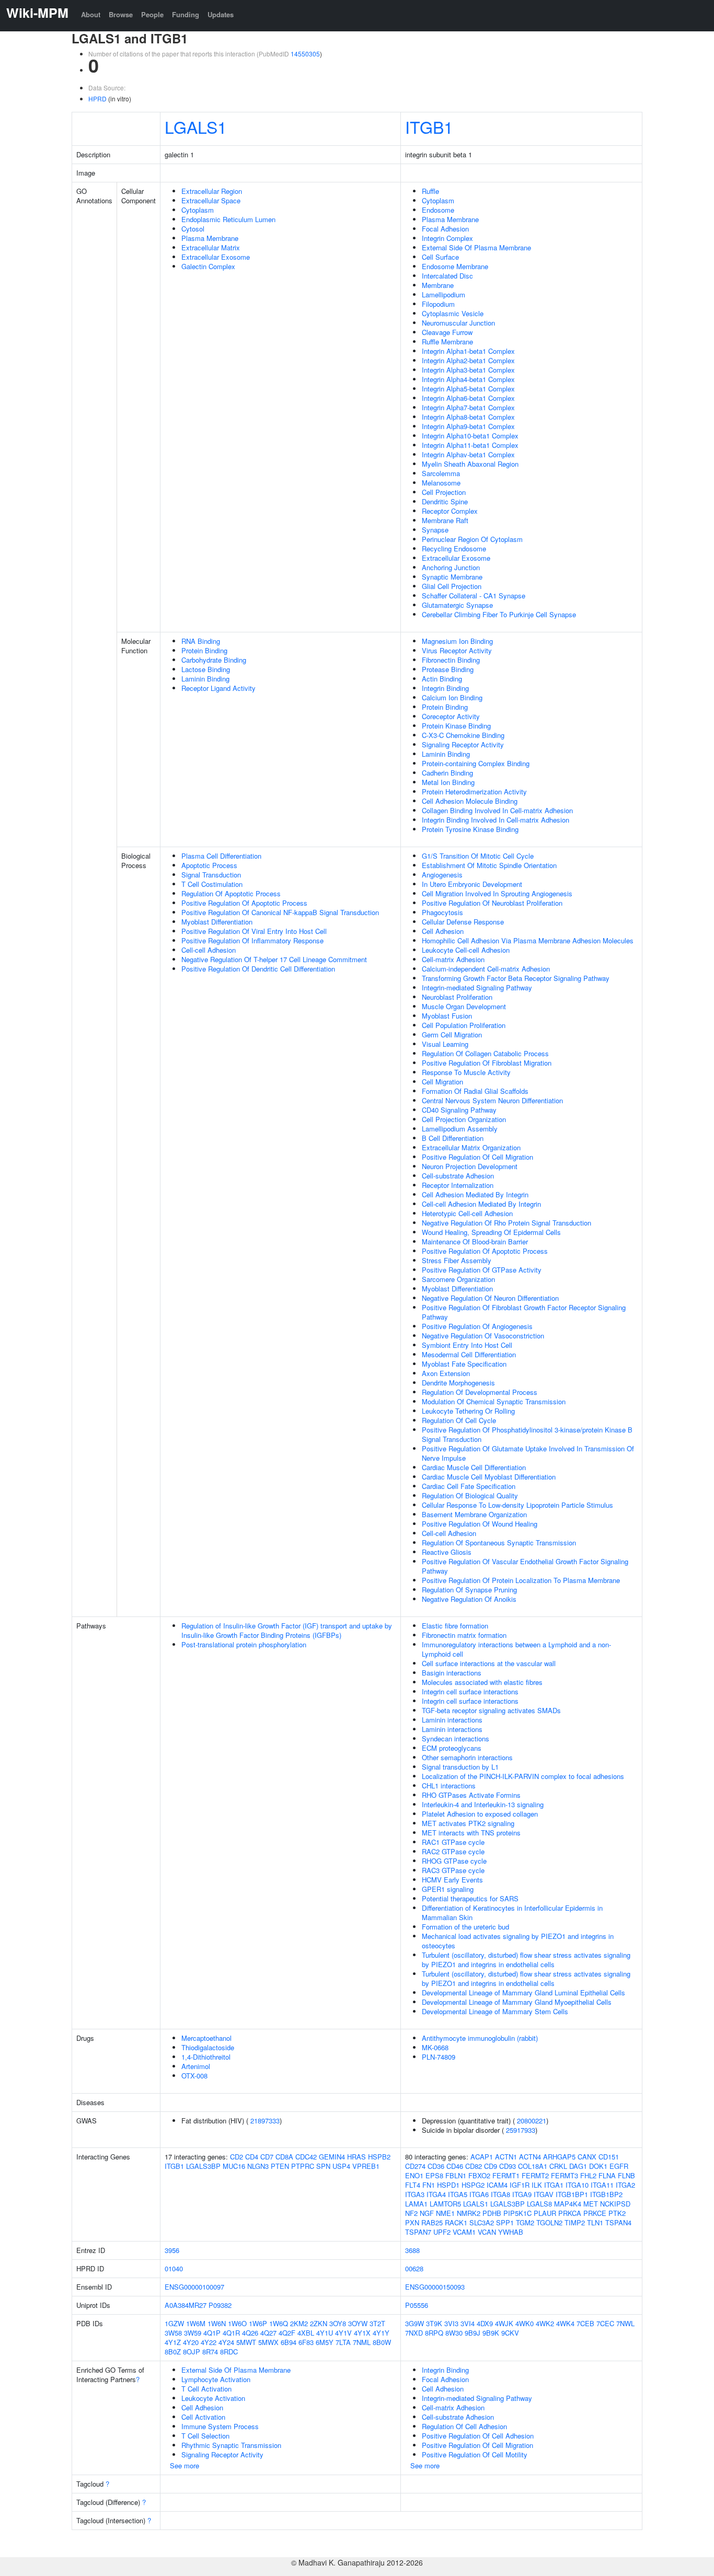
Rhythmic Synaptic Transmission (231, 2445)
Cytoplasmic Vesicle (453, 313)
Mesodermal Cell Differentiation (469, 1354)
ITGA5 (458, 2194)
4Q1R (231, 2333)
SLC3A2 (482, 2222)
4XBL (306, 2333)
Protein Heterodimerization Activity (474, 792)
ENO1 (414, 2175)
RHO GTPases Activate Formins (471, 1795)
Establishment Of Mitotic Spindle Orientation (489, 865)
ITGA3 (415, 2194)
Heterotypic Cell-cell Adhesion (467, 1213)
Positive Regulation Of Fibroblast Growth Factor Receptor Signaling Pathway (524, 1312)
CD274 (415, 2166)
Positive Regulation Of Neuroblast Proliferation (492, 903)
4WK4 (565, 2323)
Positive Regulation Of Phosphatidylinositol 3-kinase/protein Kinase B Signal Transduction (527, 1434)
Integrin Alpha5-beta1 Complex (468, 389)
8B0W (382, 2342)
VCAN (487, 2232)
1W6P (258, 2323)
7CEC (605, 2323)
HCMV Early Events (452, 1880)
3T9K (434, 2323)
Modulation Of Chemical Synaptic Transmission (494, 1401)
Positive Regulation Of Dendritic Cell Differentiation (258, 969)
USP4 (341, 2166)
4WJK (504, 2323)
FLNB (626, 2175)
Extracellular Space (211, 200)
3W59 (193, 2333)
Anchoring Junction (451, 567)
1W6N (217, 2323)
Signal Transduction (211, 875)
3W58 (173, 2333)
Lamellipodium (444, 294)
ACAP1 (482, 2157)
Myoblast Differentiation (217, 922)
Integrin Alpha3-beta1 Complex (468, 370)
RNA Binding (201, 641)
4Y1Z (173, 2342)
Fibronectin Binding (451, 660)
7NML (362, 2342)
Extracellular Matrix (211, 247)
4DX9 (485, 2323)
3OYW (358, 2323)
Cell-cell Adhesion (209, 950)
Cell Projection (444, 492)
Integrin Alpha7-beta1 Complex (468, 407)
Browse (121, 14)
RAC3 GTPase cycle (453, 1870)
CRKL (558, 2166)
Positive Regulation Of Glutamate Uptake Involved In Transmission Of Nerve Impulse (528, 1453)
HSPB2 (379, 2157)
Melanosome (441, 483)
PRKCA (570, 2213)
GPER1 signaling (448, 1889)
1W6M (196, 2323)
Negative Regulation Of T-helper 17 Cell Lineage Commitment (274, 959)
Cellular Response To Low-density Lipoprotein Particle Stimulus (517, 1505)
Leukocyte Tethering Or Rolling (468, 1411)
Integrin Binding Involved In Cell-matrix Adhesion (496, 820)
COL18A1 (533, 2166)
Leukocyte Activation (213, 2398)
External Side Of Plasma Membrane (476, 247)
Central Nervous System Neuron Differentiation (492, 1100)
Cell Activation (203, 2417)
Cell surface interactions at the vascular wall (489, 1663)
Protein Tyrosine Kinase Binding (470, 829)
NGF (427, 2213)
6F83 (306, 2342)
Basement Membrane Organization (474, 1514)
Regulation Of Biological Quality (470, 1495)
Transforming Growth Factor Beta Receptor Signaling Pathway (516, 978)
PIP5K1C (517, 2213)
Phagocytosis (442, 912)
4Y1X (362, 2333)
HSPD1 (448, 2185)
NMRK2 (469, 2213)
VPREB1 (366, 2166)
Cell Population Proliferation (464, 1025)
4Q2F (287, 2333)
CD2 (237, 2157)
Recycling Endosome (454, 548)
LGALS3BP (203, 2166)
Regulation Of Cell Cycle (459, 1420)
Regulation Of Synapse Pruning (469, 1590)
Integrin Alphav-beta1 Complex (468, 454)
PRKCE (595, 2213)
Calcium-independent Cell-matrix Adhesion (486, 969)
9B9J (473, 2333)
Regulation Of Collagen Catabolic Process (485, 1053)
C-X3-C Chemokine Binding (463, 735)
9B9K (491, 2333)
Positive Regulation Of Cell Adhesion (478, 2436)
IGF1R (520, 2185)
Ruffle (430, 191)
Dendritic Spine (445, 501)
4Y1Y (381, 2333)
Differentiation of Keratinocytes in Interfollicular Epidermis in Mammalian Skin (512, 1913)
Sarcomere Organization (458, 1279)
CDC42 (306, 2157)
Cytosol (193, 229)
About (91, 14)
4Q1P (212, 2333)
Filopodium (438, 304)
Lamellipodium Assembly (460, 1129)
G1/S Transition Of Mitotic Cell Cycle (478, 856)
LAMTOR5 (445, 2204)
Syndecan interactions (456, 1738)
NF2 (411, 2213)
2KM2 (299, 2323)
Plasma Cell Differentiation (221, 856)
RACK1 (456, 2222)
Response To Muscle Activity (466, 1072)
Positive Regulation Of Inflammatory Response (252, 940)
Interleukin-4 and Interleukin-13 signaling (483, 1804)
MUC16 (234, 2166)
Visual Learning (445, 1044)
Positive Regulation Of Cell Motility (475, 2454)
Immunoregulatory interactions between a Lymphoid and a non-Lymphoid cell (516, 1649)
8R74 (210, 2352)
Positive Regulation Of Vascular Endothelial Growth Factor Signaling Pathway (525, 1566)
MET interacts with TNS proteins (471, 1833)
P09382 (220, 2305)
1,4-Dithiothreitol (206, 2057)
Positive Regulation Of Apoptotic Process (244, 903)
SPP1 (505, 2222)
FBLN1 (456, 2175)
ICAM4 (497, 2185)
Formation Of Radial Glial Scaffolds (475, 1091)
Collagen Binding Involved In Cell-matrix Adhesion (497, 810)
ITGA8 (500, 2194)
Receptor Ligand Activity (218, 688)
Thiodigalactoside (208, 2047)
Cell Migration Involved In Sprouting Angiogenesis (497, 893)
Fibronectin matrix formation (464, 1635)
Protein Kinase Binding (456, 726)
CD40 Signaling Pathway (459, 1110)
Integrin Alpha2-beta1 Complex (468, 360)
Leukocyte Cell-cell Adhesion (466, 950)
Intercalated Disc (447, 276)
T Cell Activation (206, 2389)
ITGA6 (479, 2194)
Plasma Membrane (210, 238)
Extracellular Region (212, 191)
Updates (221, 14)
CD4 (252, 2157)
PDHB (492, 2213)
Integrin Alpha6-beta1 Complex (468, 398)
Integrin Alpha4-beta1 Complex (468, 379)
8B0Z (173, 2352)
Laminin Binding (205, 679)
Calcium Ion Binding (452, 697)
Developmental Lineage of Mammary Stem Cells (495, 2011)
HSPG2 (473, 2185)
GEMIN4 (332, 2157)
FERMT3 (565, 2175)
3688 (412, 2250)
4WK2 (545, 2323)
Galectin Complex (208, 266)
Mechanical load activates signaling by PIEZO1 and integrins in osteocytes (518, 1941)
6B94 (289, 2342)
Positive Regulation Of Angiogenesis (477, 1326)
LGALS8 (539, 2204)
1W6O (237, 2323)
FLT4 (413, 2185)
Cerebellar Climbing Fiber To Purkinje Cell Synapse (499, 614)
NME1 (445, 2213)
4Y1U (325, 2333)
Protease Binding (448, 669)
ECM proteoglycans (452, 1748)
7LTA (343, 2342)
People (152, 14)
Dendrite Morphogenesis (458, 1383)
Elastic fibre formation (455, 1626)
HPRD (97, 99)
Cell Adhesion (443, 931)
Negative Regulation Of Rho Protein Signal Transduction (506, 1223)
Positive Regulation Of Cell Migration (477, 1157)
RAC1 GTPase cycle (453, 1842)
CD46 (455, 2166)
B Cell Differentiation (453, 1138)
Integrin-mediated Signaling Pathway (477, 987)
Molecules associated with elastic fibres (482, 1682)
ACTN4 (530, 2157)
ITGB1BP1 (572, 2194)
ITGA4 (436, 2194)
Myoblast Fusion (447, 1016)
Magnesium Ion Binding (457, 641)
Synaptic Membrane (452, 577)
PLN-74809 (439, 2057)
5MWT (246, 2342)
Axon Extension (446, 1373)
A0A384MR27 (186, 2305)
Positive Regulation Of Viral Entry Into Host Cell (254, 931)
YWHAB (511, 2232)
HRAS (356, 2157)
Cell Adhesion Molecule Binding (470, 801)
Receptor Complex (450, 511)
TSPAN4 (618, 2222)
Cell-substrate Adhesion (458, 1176)
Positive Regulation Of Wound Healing (480, 1524)
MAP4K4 (568, 2204)
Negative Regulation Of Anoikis (469, 1599)
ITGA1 (554, 2185)
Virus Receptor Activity (457, 650)
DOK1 (598, 2166)
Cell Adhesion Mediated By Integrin (475, 1194)
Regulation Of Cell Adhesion (464, 2426)
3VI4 (468, 2323)
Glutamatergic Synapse (457, 605)
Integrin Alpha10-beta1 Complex (470, 436)
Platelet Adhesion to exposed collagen (480, 1814)
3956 (172, 2250)
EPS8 (434, 2175)
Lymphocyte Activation (216, 2379)
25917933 (521, 2130)
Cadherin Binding (447, 773)
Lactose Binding (206, 669)
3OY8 (338, 2323)
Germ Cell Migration (452, 1035)
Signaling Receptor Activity (463, 744)
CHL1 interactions (449, 1786)
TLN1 (595, 2222)
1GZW (174, 2323)
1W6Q (279, 2323)
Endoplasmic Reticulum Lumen (228, 219)
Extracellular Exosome (216, 257)
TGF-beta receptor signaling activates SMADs (491, 1710)
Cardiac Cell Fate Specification (469, 1486)
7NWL (625, 2323)
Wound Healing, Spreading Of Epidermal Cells (491, 1232)
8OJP (192, 2352)
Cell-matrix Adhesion (453, 959)
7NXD (414, 2333)
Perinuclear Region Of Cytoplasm (472, 539)
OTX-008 (194, 2076)
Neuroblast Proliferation (457, 997)
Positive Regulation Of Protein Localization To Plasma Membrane (521, 1580)
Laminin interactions (452, 1720)
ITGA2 (625, 2185)
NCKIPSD (615, 2204)
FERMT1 (506, 2175)
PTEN (280, 2166)
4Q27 (268, 2333)
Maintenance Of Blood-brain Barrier (475, 1241)
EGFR (619, 2166)
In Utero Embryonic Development (472, 884)
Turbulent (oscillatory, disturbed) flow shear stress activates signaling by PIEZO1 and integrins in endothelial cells (526, 1960)
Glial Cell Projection (452, 586)
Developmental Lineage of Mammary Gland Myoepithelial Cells (517, 2002)
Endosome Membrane (455, 266)
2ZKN (319, 2323)
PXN (412, 2222)
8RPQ (434, 2333)
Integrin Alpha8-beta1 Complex (468, 417)
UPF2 (442, 2232)
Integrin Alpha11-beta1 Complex (470, 445)
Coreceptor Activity (451, 716)
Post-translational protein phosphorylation (244, 1644)
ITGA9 (522, 2194)
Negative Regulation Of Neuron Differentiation (490, 1298)
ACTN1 (506, 2157)
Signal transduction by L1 (460, 1767)
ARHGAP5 (559, 2157)
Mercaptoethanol (206, 2038)
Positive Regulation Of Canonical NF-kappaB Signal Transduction (280, 912)
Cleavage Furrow (447, 332)
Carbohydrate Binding (214, 660)
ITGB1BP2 (606, 2194)
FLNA (607, 2175)
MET (591, 2204)
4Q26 (250, 2333)
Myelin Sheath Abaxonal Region (470, 464)
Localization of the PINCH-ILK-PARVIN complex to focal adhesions (523, 1776)
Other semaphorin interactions (467, 1757)
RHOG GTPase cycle (454, 1861)
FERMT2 (535, 2175)
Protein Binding (204, 650)
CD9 (491, 2166)
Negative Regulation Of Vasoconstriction (483, 1336)
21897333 (265, 2121)
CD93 (508, 2166)
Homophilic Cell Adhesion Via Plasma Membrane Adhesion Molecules (528, 940)
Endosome (438, 210)
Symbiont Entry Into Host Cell (467, 1345)
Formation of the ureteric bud (465, 1927)
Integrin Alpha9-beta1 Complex (468, 426)
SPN (323, 2166)
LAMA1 (416, 2204)
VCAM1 (464, 2232)
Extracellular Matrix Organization (471, 1147)
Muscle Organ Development (464, 1006)
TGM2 (525, 2222)
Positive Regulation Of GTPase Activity (482, 1270)
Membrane (438, 285)
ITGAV (544, 2194)
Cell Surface (440, 257)
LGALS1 (196, 126)
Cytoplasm (198, 210)
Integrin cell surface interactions (470, 1691)
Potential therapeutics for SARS (470, 1898)
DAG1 (578, 2166)
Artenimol (196, 2066)
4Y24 (226, 2342)
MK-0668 (435, 2047)
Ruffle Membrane (447, 342)
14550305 (305, 54)
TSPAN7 (418, 2232)
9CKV (510, 2333)
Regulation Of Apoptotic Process (231, 893)
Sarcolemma (441, 473)
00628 (414, 2268)
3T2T (377, 2323)
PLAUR (545, 2213)
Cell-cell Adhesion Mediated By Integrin (481, 1204)
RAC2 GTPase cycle (453, 1851)
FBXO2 (479, 2175)
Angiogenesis (442, 875)
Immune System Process (220, 2426)
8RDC (229, 2352)
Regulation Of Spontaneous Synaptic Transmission (499, 1543)
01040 (174, 2268)
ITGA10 (577, 2185)
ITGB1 (429, 126)
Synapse (435, 530)
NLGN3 (258, 2166)
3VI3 (451, 2323)
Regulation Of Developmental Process (480, 1392)
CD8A (284, 2157)
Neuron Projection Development (470, 1166)
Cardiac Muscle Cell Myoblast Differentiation (489, 1477)
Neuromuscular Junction (458, 323)
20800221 (532, 2121)
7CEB (585, 2323)
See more (185, 2465)
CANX (587, 2157)
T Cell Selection (205, 2436)
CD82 (474, 2166)
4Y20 (191, 2342)
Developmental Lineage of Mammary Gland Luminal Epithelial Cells (523, 1992)
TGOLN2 (549, 2222)
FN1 (429, 2185)
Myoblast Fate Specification (464, 1364)
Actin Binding (442, 679)
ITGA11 (602, 2185)
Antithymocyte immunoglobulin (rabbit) (480, 2038)
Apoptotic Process (209, 865)
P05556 (417, 2305)
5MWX (268, 2342)
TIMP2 (575, 2222)
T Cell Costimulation (212, 884)
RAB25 (432, 2222)
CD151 (609, 2157)
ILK (537, 2185)
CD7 (267, 2157)
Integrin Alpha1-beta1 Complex (468, 351)
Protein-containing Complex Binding (476, 763)
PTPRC (303, 2166)
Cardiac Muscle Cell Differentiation (474, 1467)
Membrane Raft (445, 520)
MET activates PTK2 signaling (468, 1823)
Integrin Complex (447, 238)
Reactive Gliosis (447, 1552)
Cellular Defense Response (463, 922)
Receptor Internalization (458, 1185)
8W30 (454, 2333)
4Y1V (343, 2333)
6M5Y (325, 2342)
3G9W (414, 2323)
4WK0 (525, 2323)
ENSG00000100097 (194, 2287)
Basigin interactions (452, 1673)
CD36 (436, 2166)
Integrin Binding (445, 688)
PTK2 (617, 2213)
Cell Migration (442, 1082)
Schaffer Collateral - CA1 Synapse (474, 596)
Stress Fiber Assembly (457, 1260)
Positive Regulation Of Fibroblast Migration (487, 1063)
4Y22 (209, 2342)
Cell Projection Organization (464, 1119)
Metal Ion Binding (448, 782)
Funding (186, 14)
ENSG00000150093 (435, 2287)
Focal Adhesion (445, 229)
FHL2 (588, 2175)
